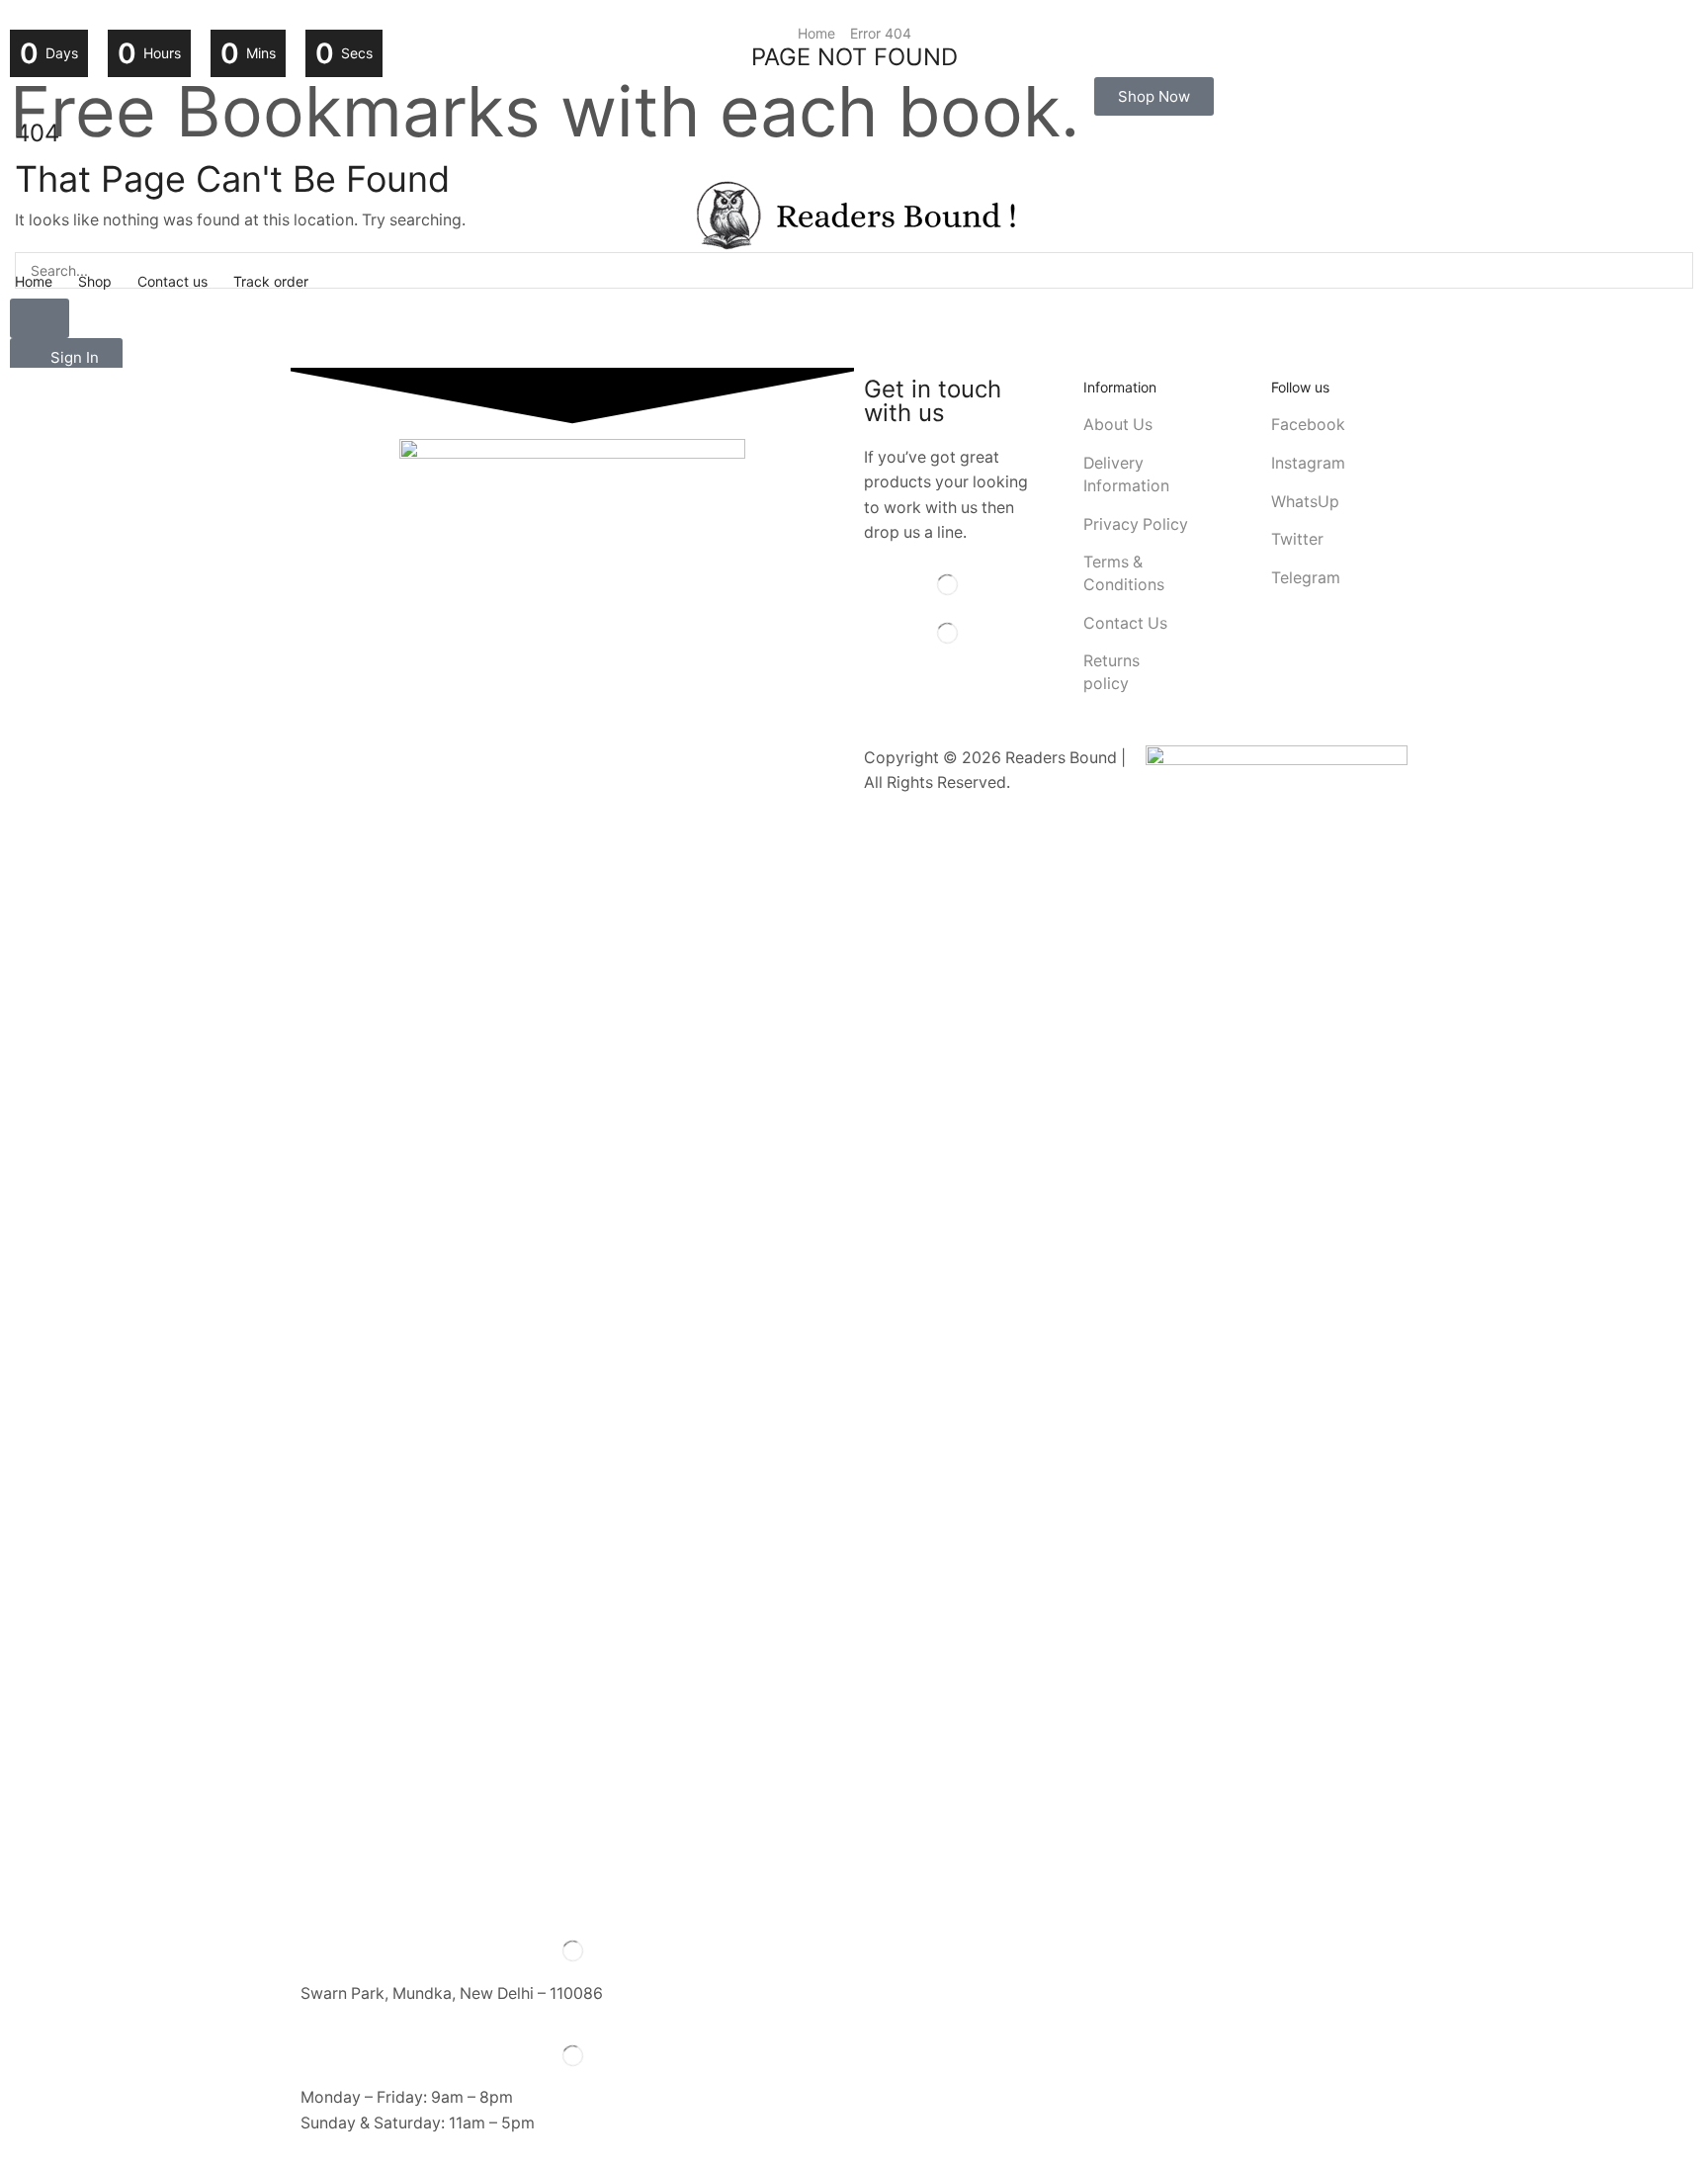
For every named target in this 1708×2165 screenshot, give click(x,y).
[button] (1154, 96)
